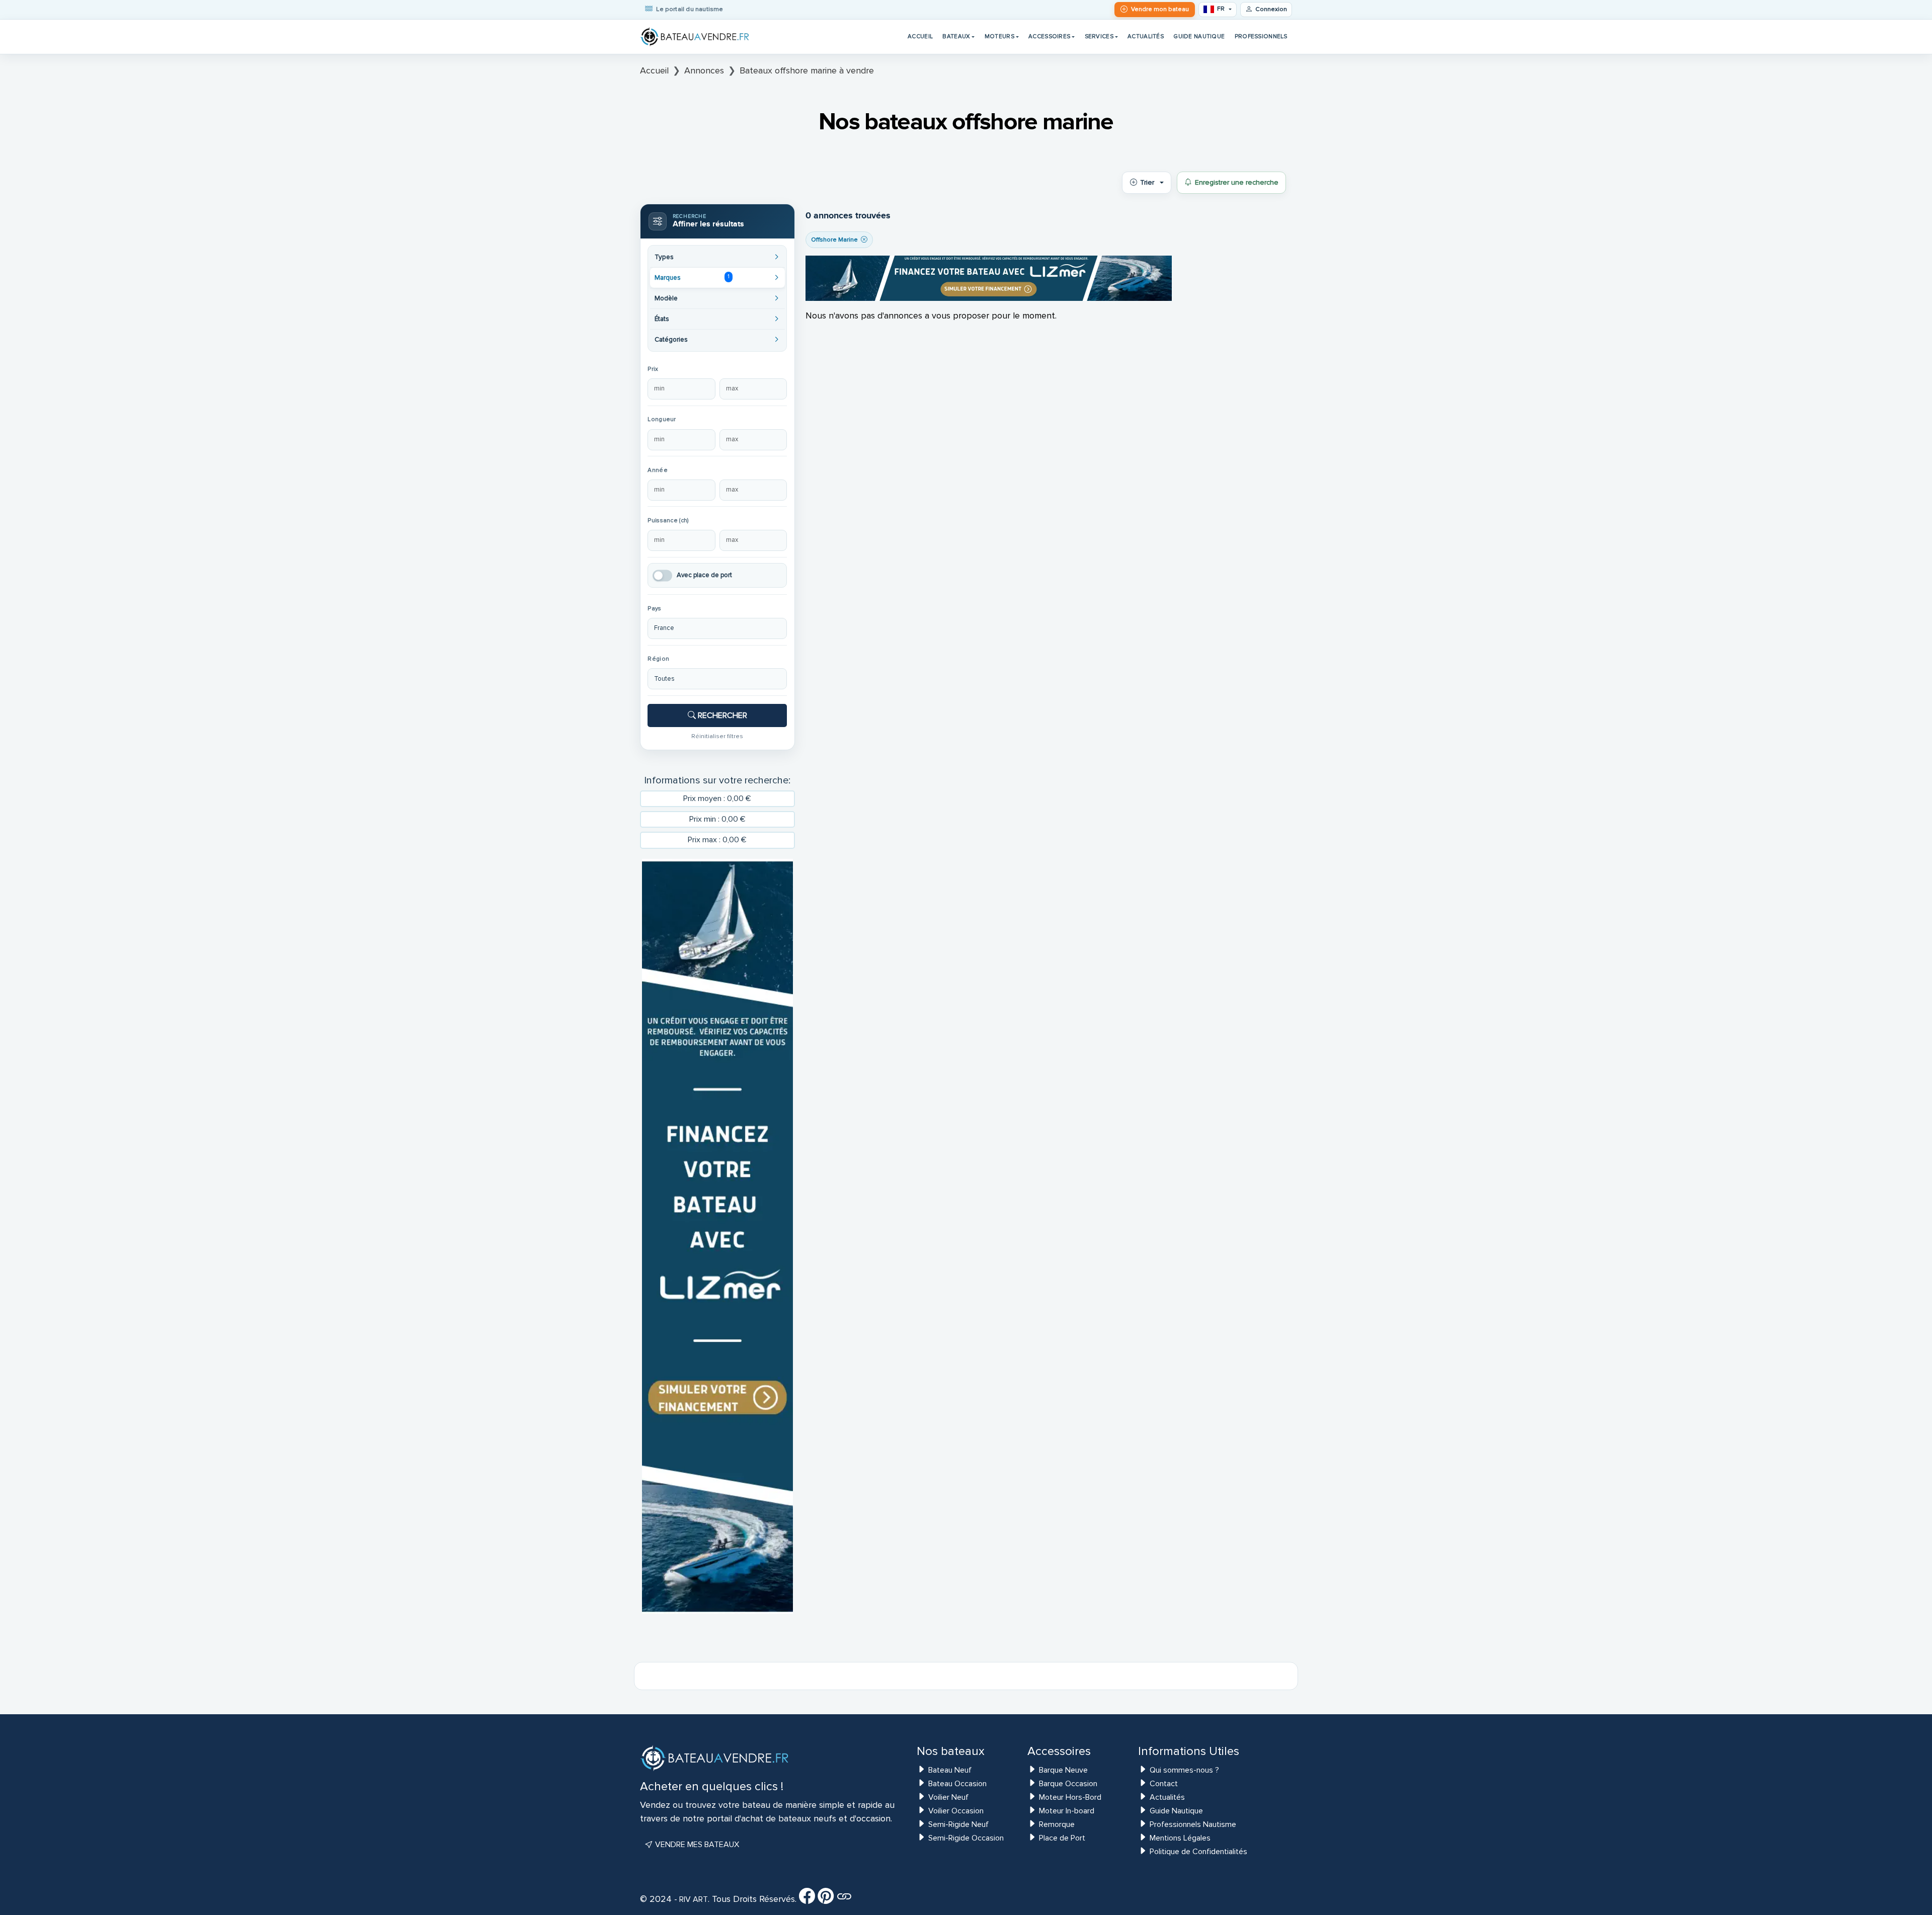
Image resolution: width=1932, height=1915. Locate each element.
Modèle (666, 298)
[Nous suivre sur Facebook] (807, 1899)
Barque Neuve (1063, 1770)
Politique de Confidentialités (1198, 1852)
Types (664, 257)
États (662, 319)
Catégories (671, 340)
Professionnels (1261, 36)
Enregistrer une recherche (1237, 182)
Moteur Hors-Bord (1070, 1797)
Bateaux (956, 36)
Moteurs (999, 36)
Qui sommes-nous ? (1184, 1770)
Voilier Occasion (956, 1811)
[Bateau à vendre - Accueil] (695, 37)
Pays (654, 609)
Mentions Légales (1180, 1838)
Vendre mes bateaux (696, 1845)
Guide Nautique (1199, 36)
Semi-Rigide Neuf (958, 1824)
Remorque (1057, 1824)
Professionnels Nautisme (1193, 1824)
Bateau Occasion (957, 1784)
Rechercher (721, 715)
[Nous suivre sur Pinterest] (826, 1899)
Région (658, 659)
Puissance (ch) (668, 521)
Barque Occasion (1068, 1784)
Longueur (662, 419)
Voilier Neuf (948, 1797)
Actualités (1146, 36)
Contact (1164, 1784)
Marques (692, 277)
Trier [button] (1147, 182)
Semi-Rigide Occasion (966, 1838)
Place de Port (1062, 1838)
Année (657, 470)
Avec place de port (704, 575)
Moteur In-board (1067, 1811)
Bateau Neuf (950, 1770)
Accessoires (1049, 36)
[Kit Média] (844, 1899)
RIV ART (693, 1899)
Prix (653, 369)
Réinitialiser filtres (717, 736)
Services (1099, 36)
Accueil (920, 36)
